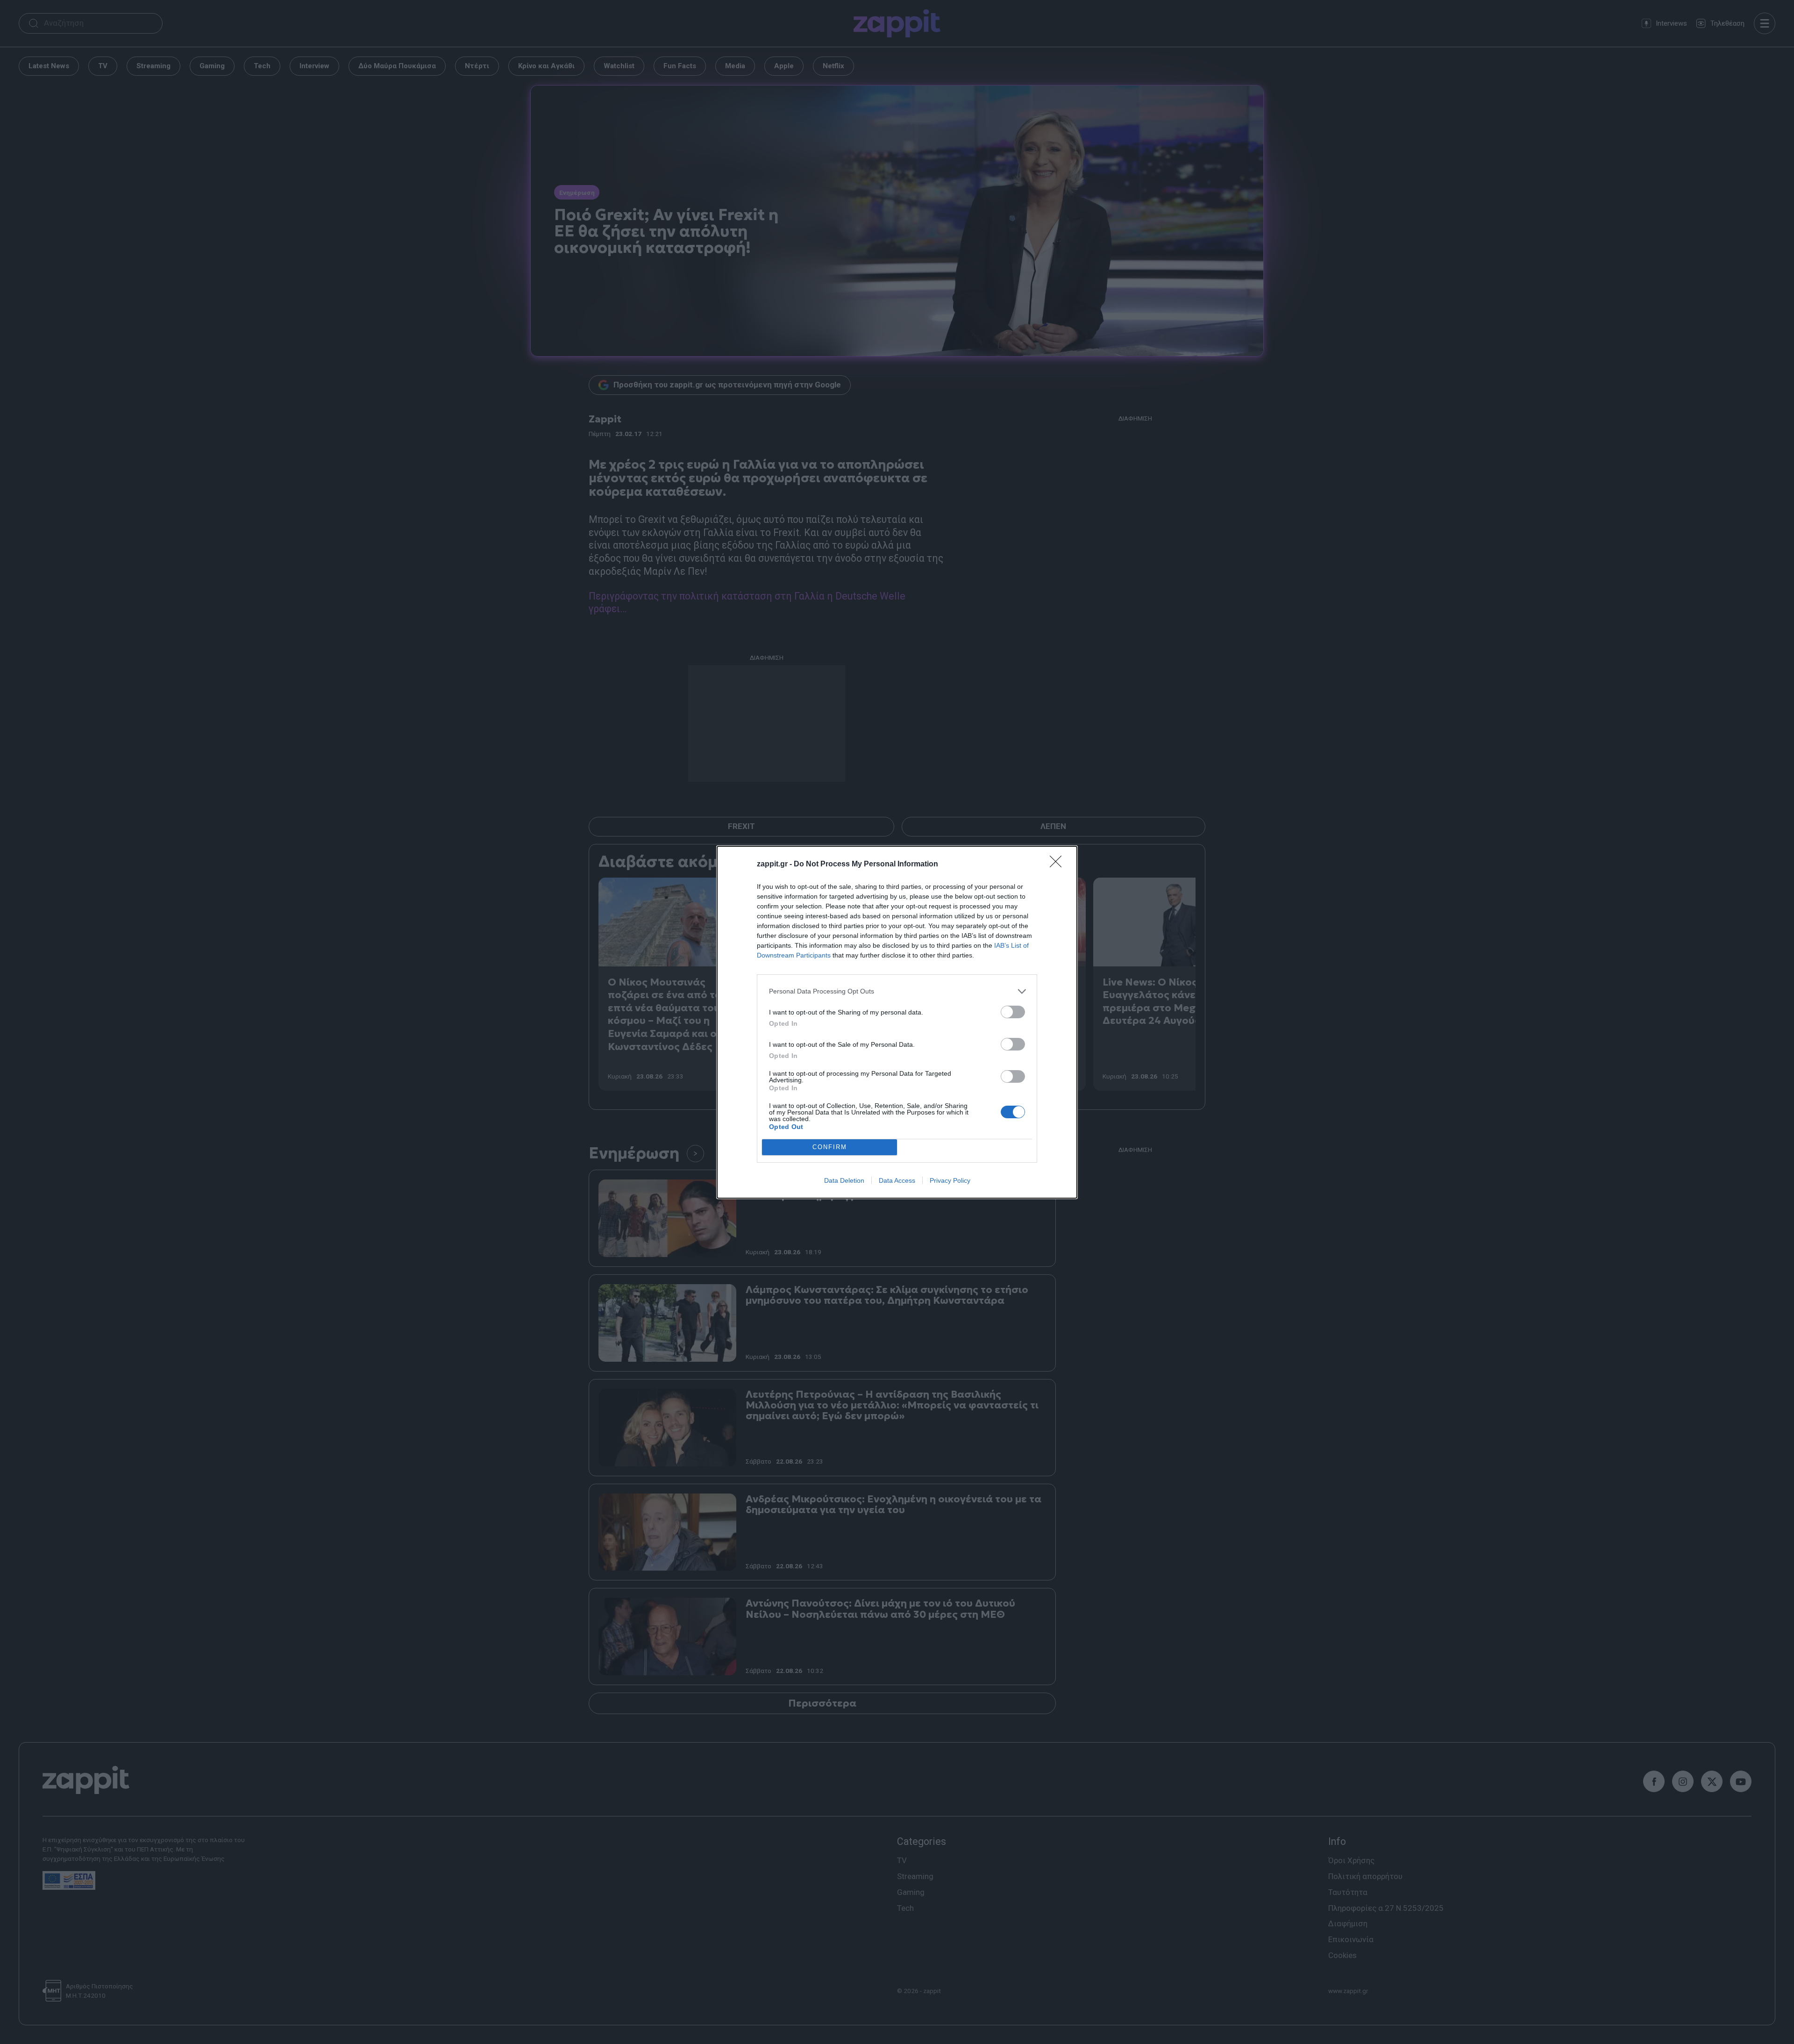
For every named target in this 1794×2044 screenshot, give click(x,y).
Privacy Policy (950, 1180)
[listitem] (897, 991)
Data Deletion (844, 1180)
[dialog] (897, 1022)
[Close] (1059, 865)
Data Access (897, 1180)
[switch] (1013, 1012)
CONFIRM (830, 1147)
